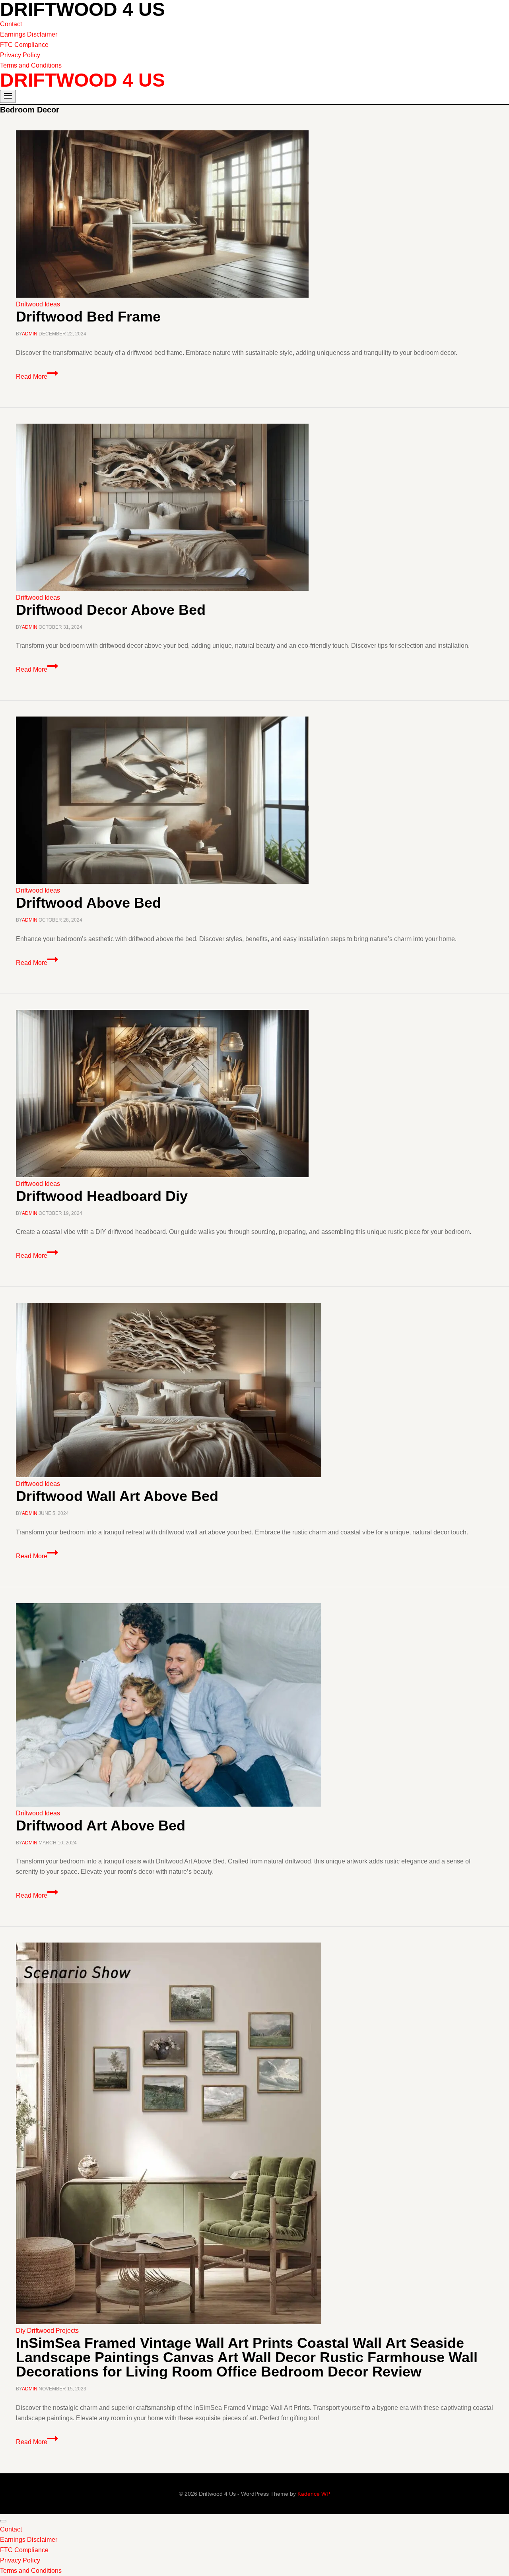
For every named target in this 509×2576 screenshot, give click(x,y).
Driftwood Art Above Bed (101, 1825)
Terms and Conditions (31, 65)
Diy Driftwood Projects (47, 2331)
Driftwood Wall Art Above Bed (117, 1496)
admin (30, 334)
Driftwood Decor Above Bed (111, 610)
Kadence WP (314, 2494)
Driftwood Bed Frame (88, 317)
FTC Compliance (24, 45)
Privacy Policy (20, 55)
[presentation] (254, 215)
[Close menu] (3, 2521)
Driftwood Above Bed (88, 903)
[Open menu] (8, 96)
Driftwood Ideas (38, 304)
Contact (11, 24)
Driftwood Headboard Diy (102, 1196)
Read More (37, 377)
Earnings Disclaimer (29, 34)
